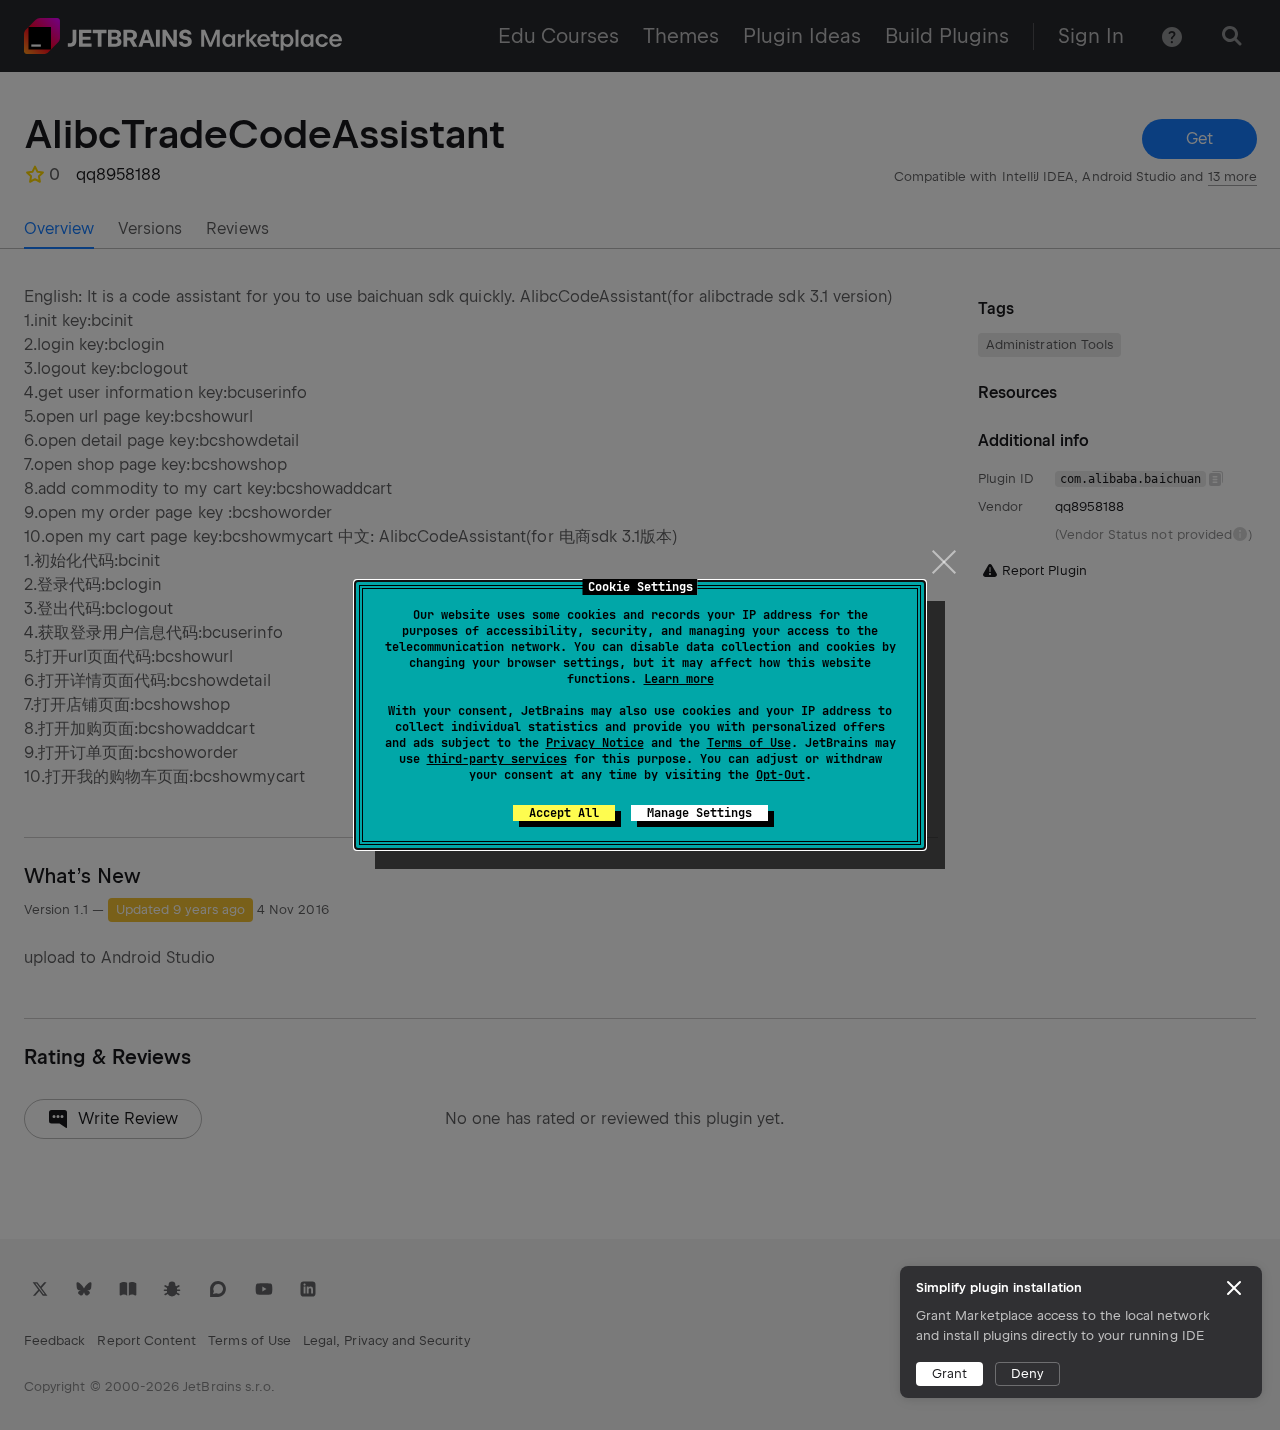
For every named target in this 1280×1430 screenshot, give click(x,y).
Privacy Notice (595, 743)
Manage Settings (699, 813)
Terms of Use (749, 743)
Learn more (679, 679)
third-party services (497, 759)
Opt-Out (780, 775)
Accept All (564, 813)
